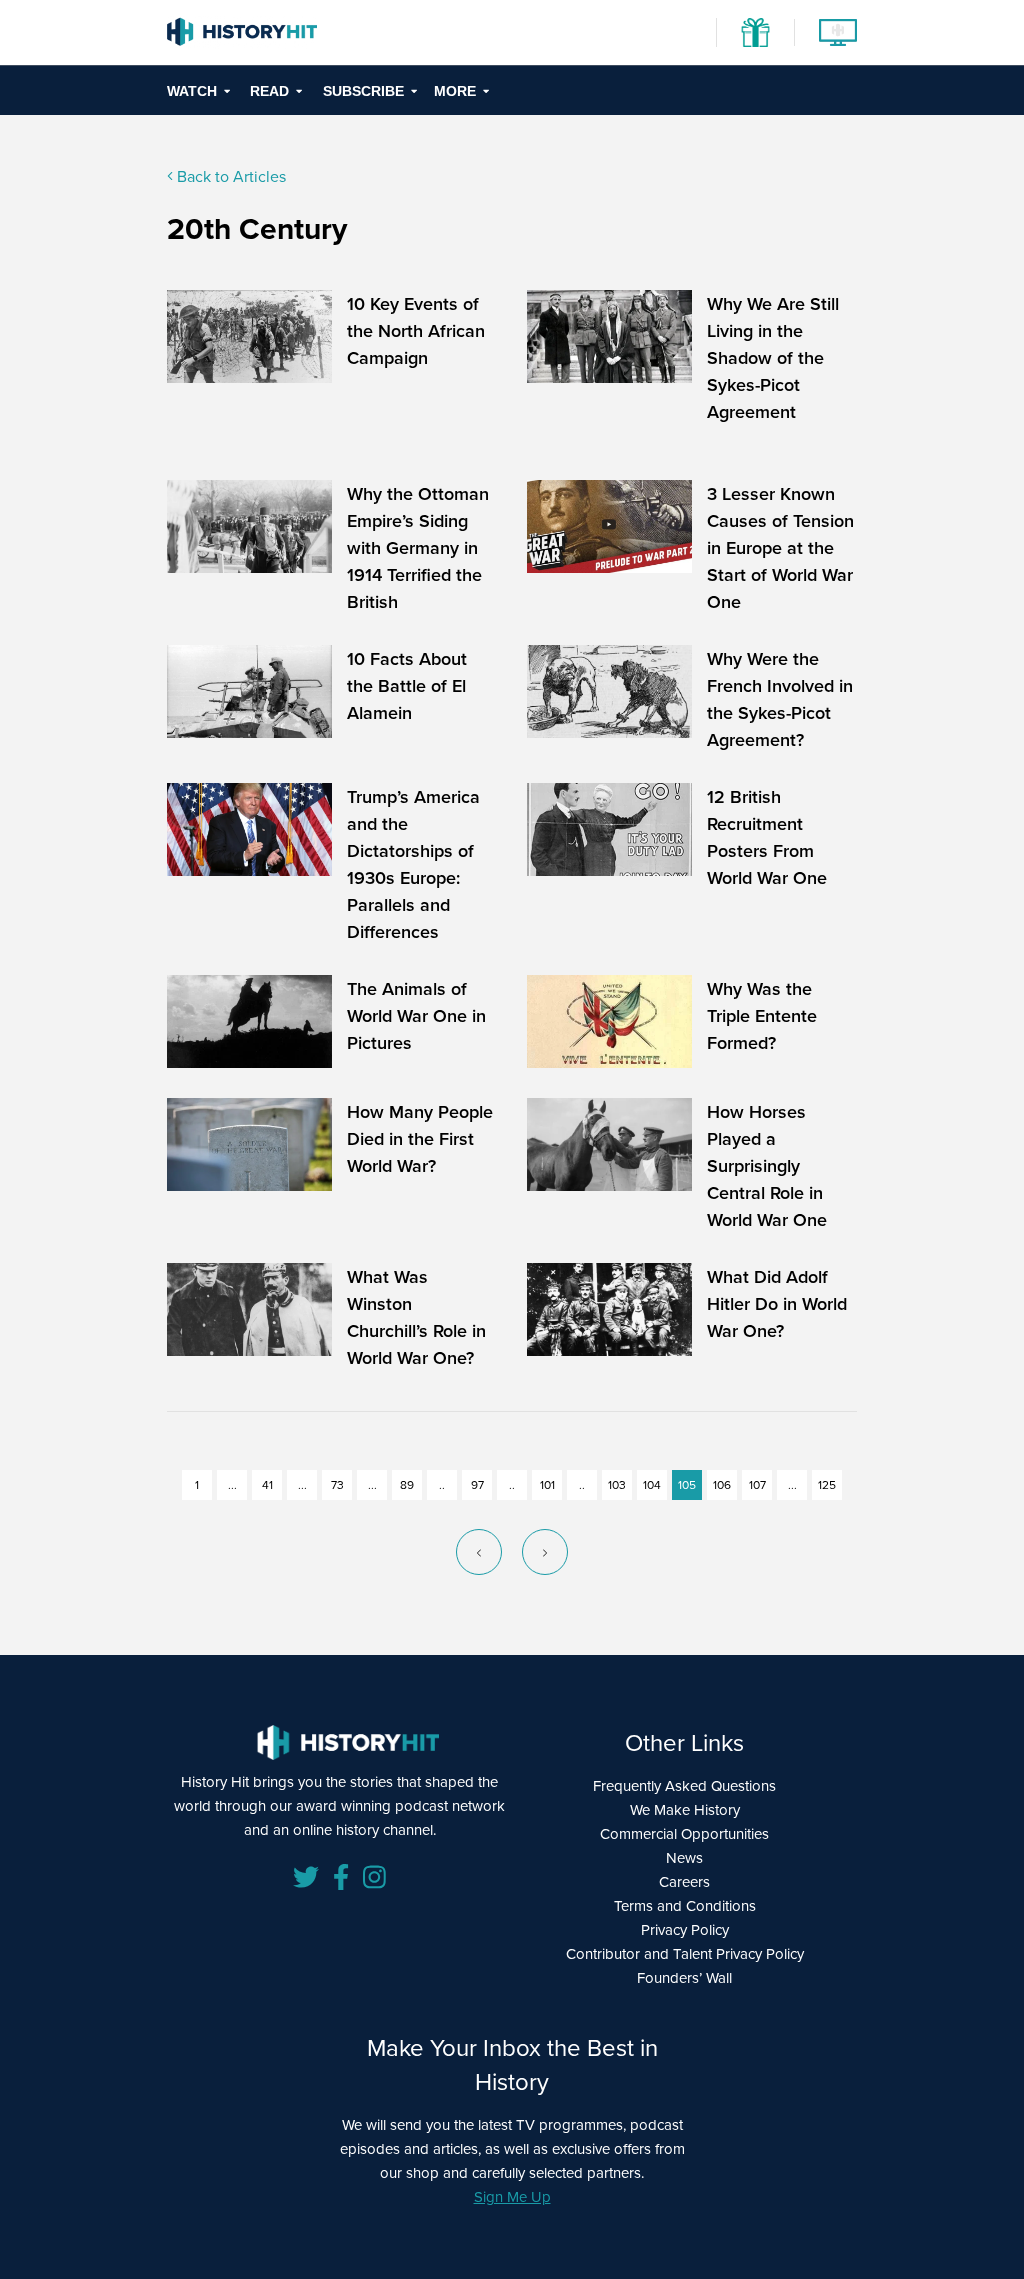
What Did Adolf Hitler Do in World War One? (777, 1303)
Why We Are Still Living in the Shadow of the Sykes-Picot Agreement (773, 357)
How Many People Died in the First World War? (420, 1138)
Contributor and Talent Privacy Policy (685, 1953)
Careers (684, 1881)
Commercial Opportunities (684, 1833)
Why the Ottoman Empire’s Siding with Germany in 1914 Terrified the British (418, 547)
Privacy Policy (685, 1929)
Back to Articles (229, 176)
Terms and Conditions (685, 1905)
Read (269, 91)
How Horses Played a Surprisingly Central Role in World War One (767, 1165)
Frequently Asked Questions (684, 1785)
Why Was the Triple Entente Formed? (762, 1015)
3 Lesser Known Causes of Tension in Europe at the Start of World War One (780, 547)
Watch (192, 91)
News (684, 1857)
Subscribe (363, 91)
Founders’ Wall (684, 1977)
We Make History (685, 1809)
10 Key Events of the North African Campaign (416, 330)
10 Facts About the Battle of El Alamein (407, 685)
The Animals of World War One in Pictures (416, 1015)
